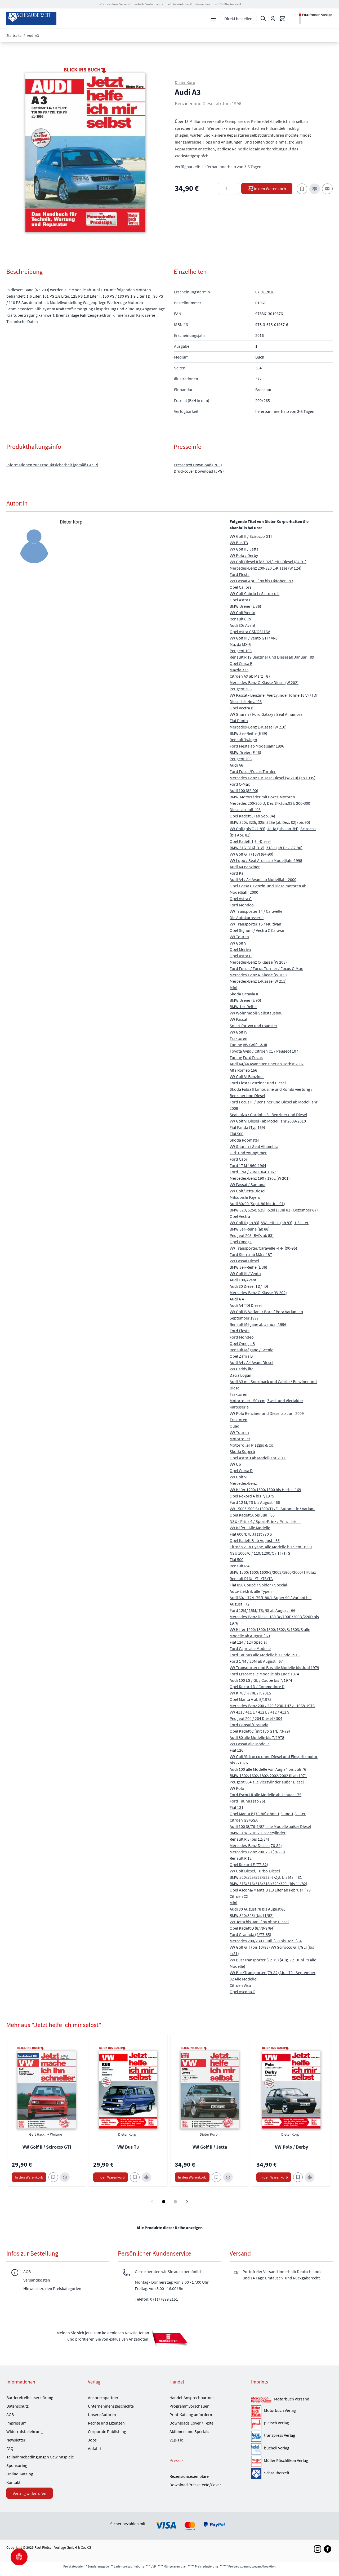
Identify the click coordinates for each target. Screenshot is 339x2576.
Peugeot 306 (241, 689)
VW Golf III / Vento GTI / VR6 (254, 638)
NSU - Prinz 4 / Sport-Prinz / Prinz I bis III (265, 1521)
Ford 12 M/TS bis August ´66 (255, 1502)
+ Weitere (55, 2134)
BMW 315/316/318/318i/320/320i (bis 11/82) (268, 1884)
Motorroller (240, 1439)
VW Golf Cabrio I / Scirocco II (255, 593)
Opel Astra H (241, 956)
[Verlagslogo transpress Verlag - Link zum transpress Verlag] (256, 2436)
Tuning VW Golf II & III (248, 1045)
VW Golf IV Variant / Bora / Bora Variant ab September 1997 (266, 1315)
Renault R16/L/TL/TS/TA (251, 1578)
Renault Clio (240, 619)
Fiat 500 (237, 1134)
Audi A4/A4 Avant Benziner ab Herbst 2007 (267, 1064)
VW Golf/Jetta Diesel (247, 1191)
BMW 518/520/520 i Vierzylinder (258, 1833)
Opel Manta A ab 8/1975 (251, 1699)
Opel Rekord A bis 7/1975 (252, 1496)
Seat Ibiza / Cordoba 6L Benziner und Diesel (268, 1115)
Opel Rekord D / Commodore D (257, 1687)
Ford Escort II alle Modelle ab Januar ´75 (266, 1795)
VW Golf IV (238, 1032)
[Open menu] (213, 19)
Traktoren (238, 1038)
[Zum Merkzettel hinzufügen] (302, 189)
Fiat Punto (239, 721)
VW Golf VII (239, 1477)
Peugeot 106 (241, 651)
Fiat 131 (237, 1807)
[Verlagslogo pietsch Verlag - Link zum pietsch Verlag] (256, 2424)
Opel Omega (241, 1242)
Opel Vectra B (241, 708)
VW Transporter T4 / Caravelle (256, 911)
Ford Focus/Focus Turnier (253, 771)
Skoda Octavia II (244, 994)
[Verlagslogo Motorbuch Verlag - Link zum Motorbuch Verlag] (256, 2411)
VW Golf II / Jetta (244, 549)
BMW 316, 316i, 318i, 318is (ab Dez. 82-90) (266, 848)
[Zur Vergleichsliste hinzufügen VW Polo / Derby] (310, 2177)
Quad (235, 1426)
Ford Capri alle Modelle (250, 1648)
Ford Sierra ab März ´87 (251, 1254)
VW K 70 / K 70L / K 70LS (250, 1693)
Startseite (14, 35)
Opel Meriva (240, 949)
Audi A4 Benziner (245, 867)
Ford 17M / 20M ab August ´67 (256, 1661)
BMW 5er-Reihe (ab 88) (250, 1229)
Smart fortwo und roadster (253, 1026)
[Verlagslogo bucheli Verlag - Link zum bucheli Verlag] (256, 2449)
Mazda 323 (239, 670)
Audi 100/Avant (243, 1280)
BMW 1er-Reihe (243, 1007)
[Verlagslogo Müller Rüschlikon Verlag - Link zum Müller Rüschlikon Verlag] (256, 2461)
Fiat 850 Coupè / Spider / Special (258, 1585)
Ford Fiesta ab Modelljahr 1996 (257, 746)
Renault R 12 (241, 1858)
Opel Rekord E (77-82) (249, 1864)
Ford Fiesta (240, 574)
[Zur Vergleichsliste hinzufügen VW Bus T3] (146, 2177)
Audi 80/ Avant (242, 625)
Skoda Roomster (244, 1140)
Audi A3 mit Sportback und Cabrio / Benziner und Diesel (273, 1385)
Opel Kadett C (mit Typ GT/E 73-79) (260, 1731)
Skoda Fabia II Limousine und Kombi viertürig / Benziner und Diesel (271, 1092)
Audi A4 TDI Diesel (246, 1305)
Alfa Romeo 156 (243, 1070)
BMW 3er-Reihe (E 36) (248, 1267)
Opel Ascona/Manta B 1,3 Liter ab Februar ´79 (270, 1890)
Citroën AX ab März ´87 (250, 676)
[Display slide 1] (164, 2202)
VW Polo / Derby (244, 555)
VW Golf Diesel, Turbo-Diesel (255, 1871)
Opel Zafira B (241, 1356)
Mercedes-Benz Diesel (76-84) (256, 1845)
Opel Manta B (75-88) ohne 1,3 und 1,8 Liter (268, 1814)
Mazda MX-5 (240, 644)
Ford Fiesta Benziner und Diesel (258, 1083)
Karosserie (239, 1407)
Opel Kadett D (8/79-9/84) (252, 1928)
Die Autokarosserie (247, 918)
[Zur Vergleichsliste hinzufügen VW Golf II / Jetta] (228, 2177)
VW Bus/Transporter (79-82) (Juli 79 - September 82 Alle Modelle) (273, 1976)
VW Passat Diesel (244, 1261)
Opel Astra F (240, 600)
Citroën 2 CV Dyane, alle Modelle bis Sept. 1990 (271, 1547)
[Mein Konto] (273, 19)
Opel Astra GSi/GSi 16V (250, 632)
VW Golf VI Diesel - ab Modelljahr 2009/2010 (268, 1121)
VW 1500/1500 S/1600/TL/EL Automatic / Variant (272, 1509)
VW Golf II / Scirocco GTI (251, 536)
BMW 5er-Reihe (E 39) (248, 733)
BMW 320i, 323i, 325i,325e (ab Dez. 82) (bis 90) (270, 822)
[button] (85, 153)
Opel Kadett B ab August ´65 (255, 1540)
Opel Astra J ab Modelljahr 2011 (258, 1458)
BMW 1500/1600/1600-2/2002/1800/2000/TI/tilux (273, 1572)
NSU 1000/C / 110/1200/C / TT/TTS (260, 1553)
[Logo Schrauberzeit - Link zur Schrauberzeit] (256, 2474)
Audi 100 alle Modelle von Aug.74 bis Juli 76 (268, 1769)
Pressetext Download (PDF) (198, 465)
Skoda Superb (242, 1451)
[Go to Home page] (31, 18)
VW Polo (237, 1788)
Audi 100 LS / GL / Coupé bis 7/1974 (261, 1680)
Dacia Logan (240, 1375)
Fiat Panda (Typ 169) (247, 1127)
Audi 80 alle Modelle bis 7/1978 (257, 1737)
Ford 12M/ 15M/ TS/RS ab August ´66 (262, 1610)
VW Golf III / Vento (245, 1273)
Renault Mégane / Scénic (251, 1350)
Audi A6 (236, 765)
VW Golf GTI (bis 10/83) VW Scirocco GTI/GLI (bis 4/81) (272, 1950)
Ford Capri (239, 1159)
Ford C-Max (240, 784)
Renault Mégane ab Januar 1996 (258, 1324)
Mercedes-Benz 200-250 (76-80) (257, 1852)
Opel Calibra (241, 587)
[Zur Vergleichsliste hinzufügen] (315, 189)
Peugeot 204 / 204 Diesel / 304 (256, 1718)
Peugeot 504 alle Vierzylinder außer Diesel (267, 1782)
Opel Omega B (242, 1343)
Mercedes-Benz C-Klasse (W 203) (258, 962)
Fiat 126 (237, 1750)
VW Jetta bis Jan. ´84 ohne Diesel (259, 1922)
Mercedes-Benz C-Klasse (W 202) (258, 1293)
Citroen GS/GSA (244, 1820)
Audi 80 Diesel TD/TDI (249, 1286)
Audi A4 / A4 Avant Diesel (251, 1362)
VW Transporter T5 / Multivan (255, 924)
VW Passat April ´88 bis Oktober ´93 (261, 581)
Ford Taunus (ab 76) (247, 1801)
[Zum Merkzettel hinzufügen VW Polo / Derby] (298, 2177)
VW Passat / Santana (247, 1184)
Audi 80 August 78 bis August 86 (258, 1909)
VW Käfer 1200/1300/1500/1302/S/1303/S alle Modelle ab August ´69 (270, 1633)
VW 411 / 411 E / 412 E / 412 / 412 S (260, 1712)
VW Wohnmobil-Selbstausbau (256, 1013)
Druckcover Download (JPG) (199, 471)
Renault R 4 (240, 1566)
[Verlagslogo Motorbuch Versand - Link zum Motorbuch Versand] (261, 2400)
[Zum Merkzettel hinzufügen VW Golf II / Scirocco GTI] (53, 2177)
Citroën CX (239, 1896)
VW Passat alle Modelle (250, 1744)
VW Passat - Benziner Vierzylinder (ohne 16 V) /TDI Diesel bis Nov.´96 (273, 698)
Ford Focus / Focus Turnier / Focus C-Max (266, 968)
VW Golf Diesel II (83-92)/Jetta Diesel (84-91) (268, 562)
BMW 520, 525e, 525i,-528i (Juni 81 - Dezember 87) (274, 1210)
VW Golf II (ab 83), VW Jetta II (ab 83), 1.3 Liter (269, 1223)
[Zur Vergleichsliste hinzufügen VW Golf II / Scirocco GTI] (65, 2177)
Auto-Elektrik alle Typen (251, 1591)
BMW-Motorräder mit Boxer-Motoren (262, 797)
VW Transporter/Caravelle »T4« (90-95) (263, 1248)
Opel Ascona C (242, 1992)
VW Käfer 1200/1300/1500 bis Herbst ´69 (265, 1490)
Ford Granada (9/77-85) (250, 1934)
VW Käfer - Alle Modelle (250, 1528)
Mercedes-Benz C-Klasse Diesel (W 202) (264, 682)
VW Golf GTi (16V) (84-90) (251, 854)
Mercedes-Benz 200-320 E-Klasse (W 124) (266, 568)
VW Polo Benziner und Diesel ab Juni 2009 (267, 1413)
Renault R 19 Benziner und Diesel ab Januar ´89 (272, 657)
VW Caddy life (242, 1369)
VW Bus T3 (239, 543)
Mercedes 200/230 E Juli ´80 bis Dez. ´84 (266, 1941)
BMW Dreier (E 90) (245, 1000)
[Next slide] (187, 2202)
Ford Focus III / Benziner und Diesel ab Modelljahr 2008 (274, 1105)
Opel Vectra (240, 1216)
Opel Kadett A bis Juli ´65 (252, 1515)
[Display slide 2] (175, 2202)
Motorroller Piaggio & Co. (252, 1445)
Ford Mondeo (242, 905)
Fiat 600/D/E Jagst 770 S (251, 1534)
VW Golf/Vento (242, 612)
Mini (233, 987)
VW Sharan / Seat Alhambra (254, 1146)
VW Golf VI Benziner (247, 1076)
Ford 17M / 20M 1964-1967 (253, 1172)
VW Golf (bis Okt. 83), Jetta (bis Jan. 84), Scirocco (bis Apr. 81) (273, 832)
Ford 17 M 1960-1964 (248, 1165)
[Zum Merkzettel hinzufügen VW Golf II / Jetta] (216, 2177)
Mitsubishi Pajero (245, 1197)
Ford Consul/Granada (249, 1725)
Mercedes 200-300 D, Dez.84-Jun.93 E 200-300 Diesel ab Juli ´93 (270, 806)
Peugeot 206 (241, 759)
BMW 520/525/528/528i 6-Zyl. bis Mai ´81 (266, 1877)
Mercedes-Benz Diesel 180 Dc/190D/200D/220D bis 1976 (274, 1620)
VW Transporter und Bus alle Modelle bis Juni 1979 (274, 1667)
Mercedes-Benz (243, 1483)
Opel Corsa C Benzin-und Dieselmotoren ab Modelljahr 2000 (268, 889)
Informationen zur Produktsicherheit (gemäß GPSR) (52, 465)
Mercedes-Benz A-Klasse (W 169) (258, 975)
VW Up (235, 1464)
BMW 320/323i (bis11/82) (252, 1915)
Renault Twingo (243, 740)
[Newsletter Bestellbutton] (169, 2338)
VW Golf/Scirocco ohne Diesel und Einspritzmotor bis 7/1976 (274, 1760)
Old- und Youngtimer (248, 1153)
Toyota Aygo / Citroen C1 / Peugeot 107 (264, 1051)
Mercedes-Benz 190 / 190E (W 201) (260, 1178)
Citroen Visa (240, 1985)
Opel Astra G (241, 898)
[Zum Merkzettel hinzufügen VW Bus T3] (135, 2177)
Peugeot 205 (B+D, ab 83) (252, 1235)
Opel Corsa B (241, 663)
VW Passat (238, 1019)
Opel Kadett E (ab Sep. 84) (252, 816)
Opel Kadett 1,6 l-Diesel (250, 841)
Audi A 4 (237, 1299)
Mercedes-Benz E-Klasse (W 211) (258, 981)
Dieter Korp (185, 82)
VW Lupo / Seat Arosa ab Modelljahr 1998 (266, 860)
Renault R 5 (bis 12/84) (249, 1839)
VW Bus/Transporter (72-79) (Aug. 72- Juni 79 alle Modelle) (273, 1963)
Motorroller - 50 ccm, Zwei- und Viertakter (266, 1401)
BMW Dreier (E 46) (245, 752)
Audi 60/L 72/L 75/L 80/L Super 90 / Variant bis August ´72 (271, 1601)
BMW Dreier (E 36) (245, 606)
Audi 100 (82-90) (244, 790)
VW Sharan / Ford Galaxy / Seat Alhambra (266, 714)
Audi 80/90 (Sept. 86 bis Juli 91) (257, 1204)
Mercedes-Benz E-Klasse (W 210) (258, 727)
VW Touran (239, 937)
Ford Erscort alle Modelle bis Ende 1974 (264, 1674)
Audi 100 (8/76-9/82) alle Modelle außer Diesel (270, 1826)
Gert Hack (37, 2134)
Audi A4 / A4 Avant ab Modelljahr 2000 (263, 879)
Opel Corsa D (241, 1470)
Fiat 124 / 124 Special (248, 1642)
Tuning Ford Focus (246, 1057)
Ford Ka (237, 873)
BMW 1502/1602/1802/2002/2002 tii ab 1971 (268, 1776)
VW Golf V (238, 943)
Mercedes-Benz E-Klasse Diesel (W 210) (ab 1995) (273, 778)
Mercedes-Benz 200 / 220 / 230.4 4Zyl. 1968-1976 (272, 1706)
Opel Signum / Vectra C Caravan (258, 930)
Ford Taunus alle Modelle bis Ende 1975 (265, 1655)
